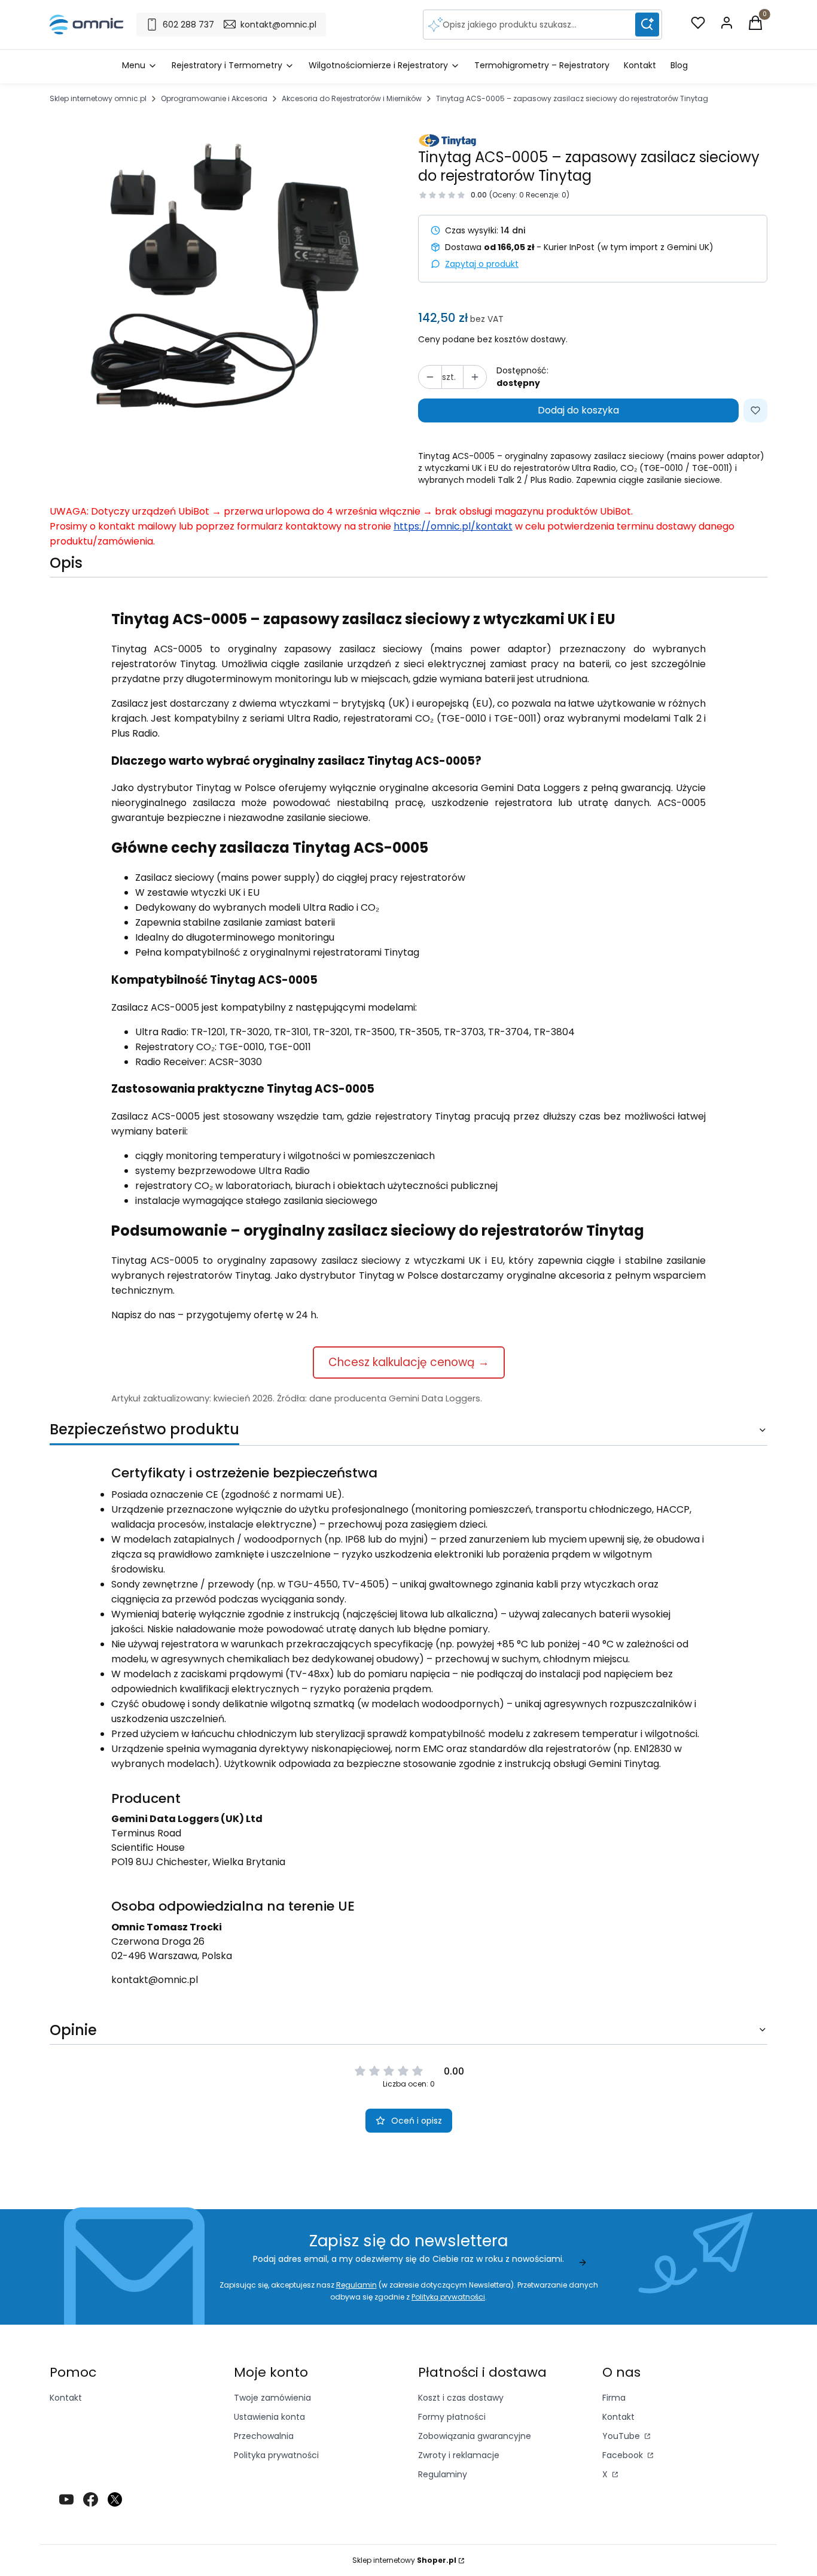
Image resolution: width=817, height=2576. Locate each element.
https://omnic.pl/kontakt (453, 526)
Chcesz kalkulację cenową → (409, 1362)
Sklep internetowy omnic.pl (98, 98)
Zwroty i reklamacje (459, 2455)
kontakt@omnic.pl (155, 1980)
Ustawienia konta (269, 2417)
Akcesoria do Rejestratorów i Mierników (352, 98)
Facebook (624, 2455)
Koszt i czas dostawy (461, 2398)
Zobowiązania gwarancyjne (475, 2436)
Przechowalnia (264, 2436)
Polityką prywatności (448, 2297)
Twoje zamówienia (272, 2398)
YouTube (622, 2436)
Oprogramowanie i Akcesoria (214, 98)
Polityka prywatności (276, 2455)
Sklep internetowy (404, 2560)
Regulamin (356, 2285)
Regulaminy (443, 2474)
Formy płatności (452, 2417)
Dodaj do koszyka (578, 410)
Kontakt (66, 2398)
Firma (614, 2398)
